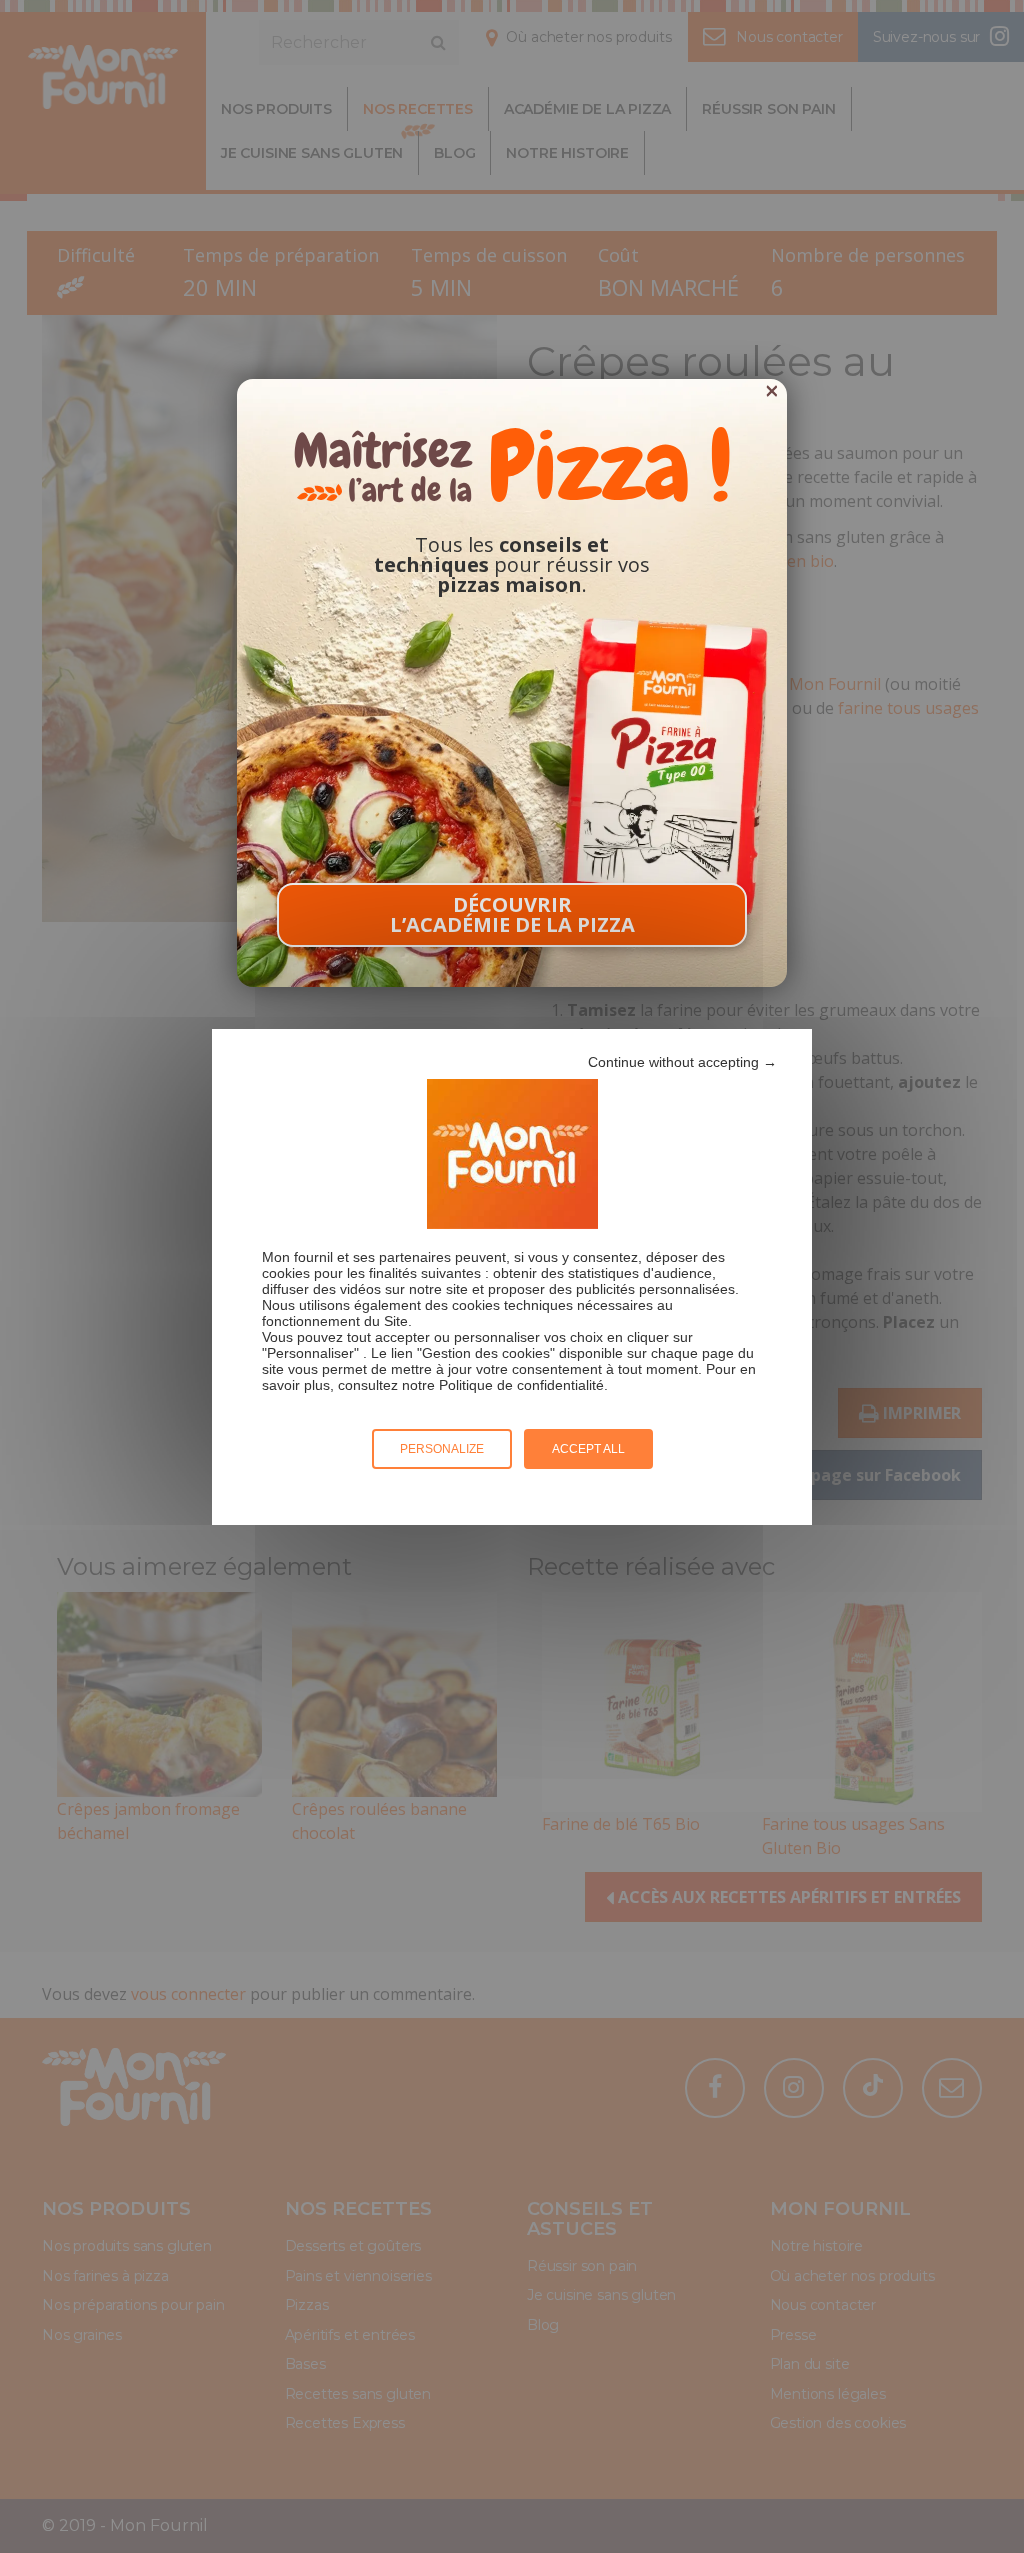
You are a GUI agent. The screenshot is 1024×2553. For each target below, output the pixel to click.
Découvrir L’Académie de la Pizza (512, 914)
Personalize (442, 1449)
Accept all (588, 1449)
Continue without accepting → (682, 1062)
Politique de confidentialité (521, 1385)
